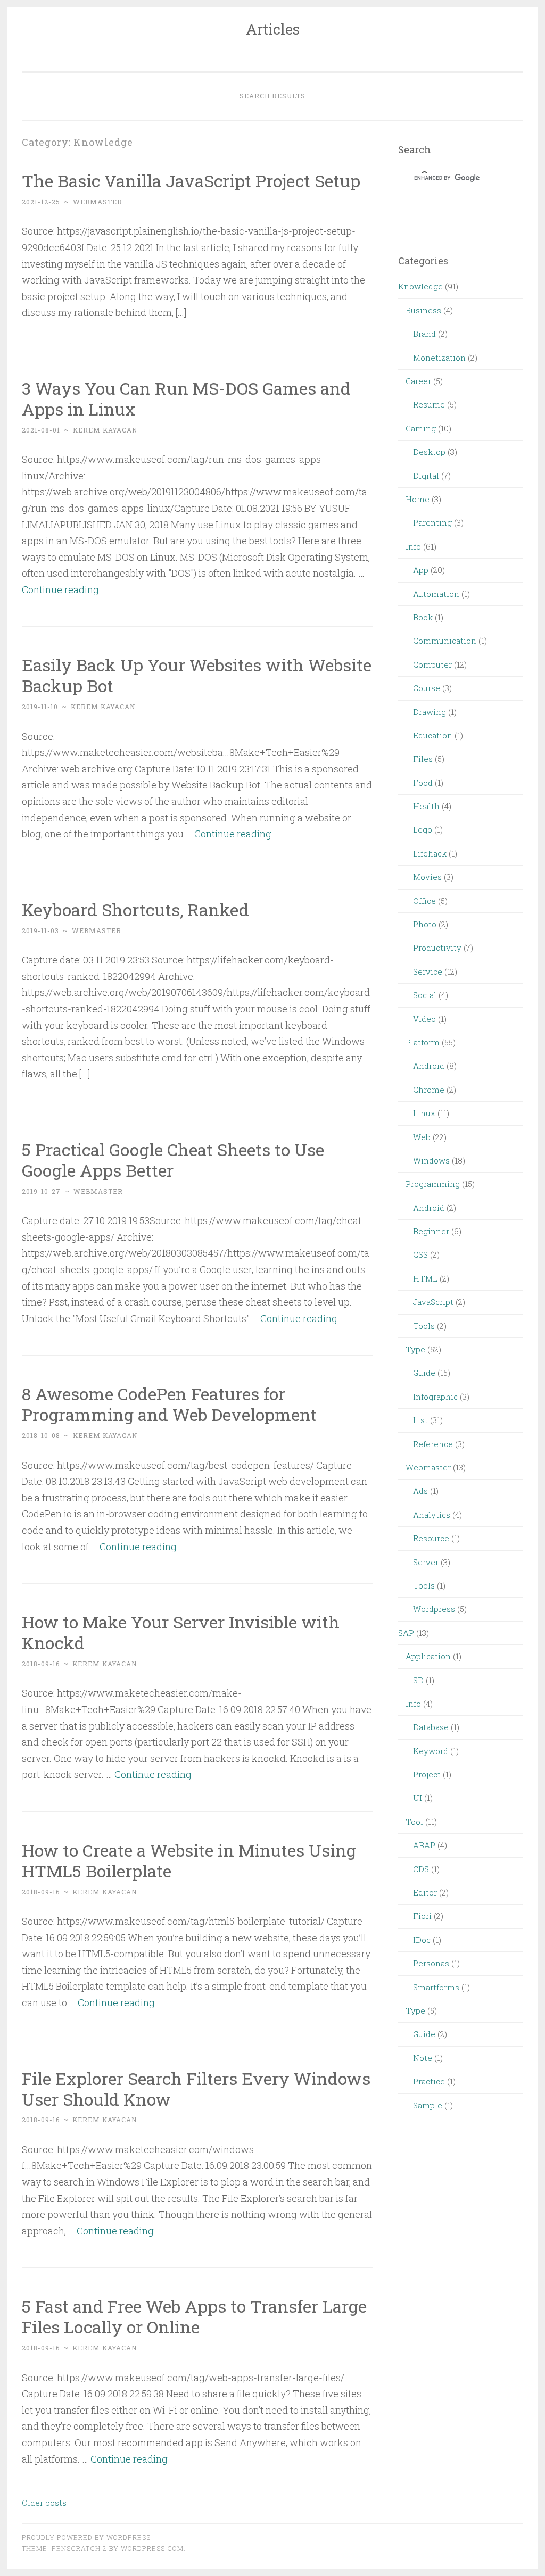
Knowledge (420, 286)
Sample (428, 2105)
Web (422, 1137)
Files (423, 759)
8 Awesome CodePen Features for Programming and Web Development (169, 1404)
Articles (273, 29)
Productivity (437, 948)
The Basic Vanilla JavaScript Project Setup (191, 181)
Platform (423, 1042)
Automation (436, 594)
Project (427, 1774)
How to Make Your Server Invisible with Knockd (181, 1632)
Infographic (435, 1397)
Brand (424, 334)
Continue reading (60, 589)
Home (418, 499)
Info (413, 546)
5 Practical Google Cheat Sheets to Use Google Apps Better (173, 1160)
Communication (445, 641)
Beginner (431, 1231)
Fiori (422, 1916)
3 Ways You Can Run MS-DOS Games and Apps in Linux (186, 398)
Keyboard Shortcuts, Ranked (135, 909)
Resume (429, 404)
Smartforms (436, 1987)
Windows (431, 1160)
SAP (406, 1633)
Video (424, 1019)
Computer (432, 664)
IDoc (422, 1940)
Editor (425, 1892)
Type (415, 1349)
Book (423, 617)
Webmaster (428, 1467)
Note (423, 2058)
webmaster (98, 202)
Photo (425, 924)
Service (428, 971)
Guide (424, 1373)
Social (425, 995)
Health (426, 806)
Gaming (421, 428)
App (421, 570)
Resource (431, 1538)
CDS (421, 1869)
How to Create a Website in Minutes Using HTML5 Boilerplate (189, 1860)
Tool (414, 1822)
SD (418, 1680)
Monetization (439, 358)
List (420, 1420)
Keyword (431, 1751)
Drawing (430, 712)
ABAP (424, 1845)
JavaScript (433, 1302)
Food (423, 783)
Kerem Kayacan (105, 430)
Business (423, 310)
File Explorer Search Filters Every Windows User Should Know (196, 2089)
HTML (425, 1278)
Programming (433, 1184)
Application (428, 1656)
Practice (429, 2081)
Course (427, 688)
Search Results (272, 96)
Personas (431, 1963)
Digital (426, 476)
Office (424, 901)
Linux (424, 1113)
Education (433, 735)
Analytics (432, 1515)
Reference (433, 1444)
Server (426, 1562)
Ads (420, 1491)
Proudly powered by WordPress (86, 2537)
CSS (420, 1254)
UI (418, 1798)
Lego (423, 829)
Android (429, 1066)
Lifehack (430, 853)
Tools (424, 1326)
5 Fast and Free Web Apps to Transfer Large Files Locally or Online (194, 2316)
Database (431, 1727)
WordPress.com (152, 2548)
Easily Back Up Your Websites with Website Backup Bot (197, 675)
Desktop (429, 452)
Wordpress (434, 1609)
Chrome (429, 1090)
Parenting (432, 522)
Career (418, 381)
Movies (427, 877)
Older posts (44, 2503)
